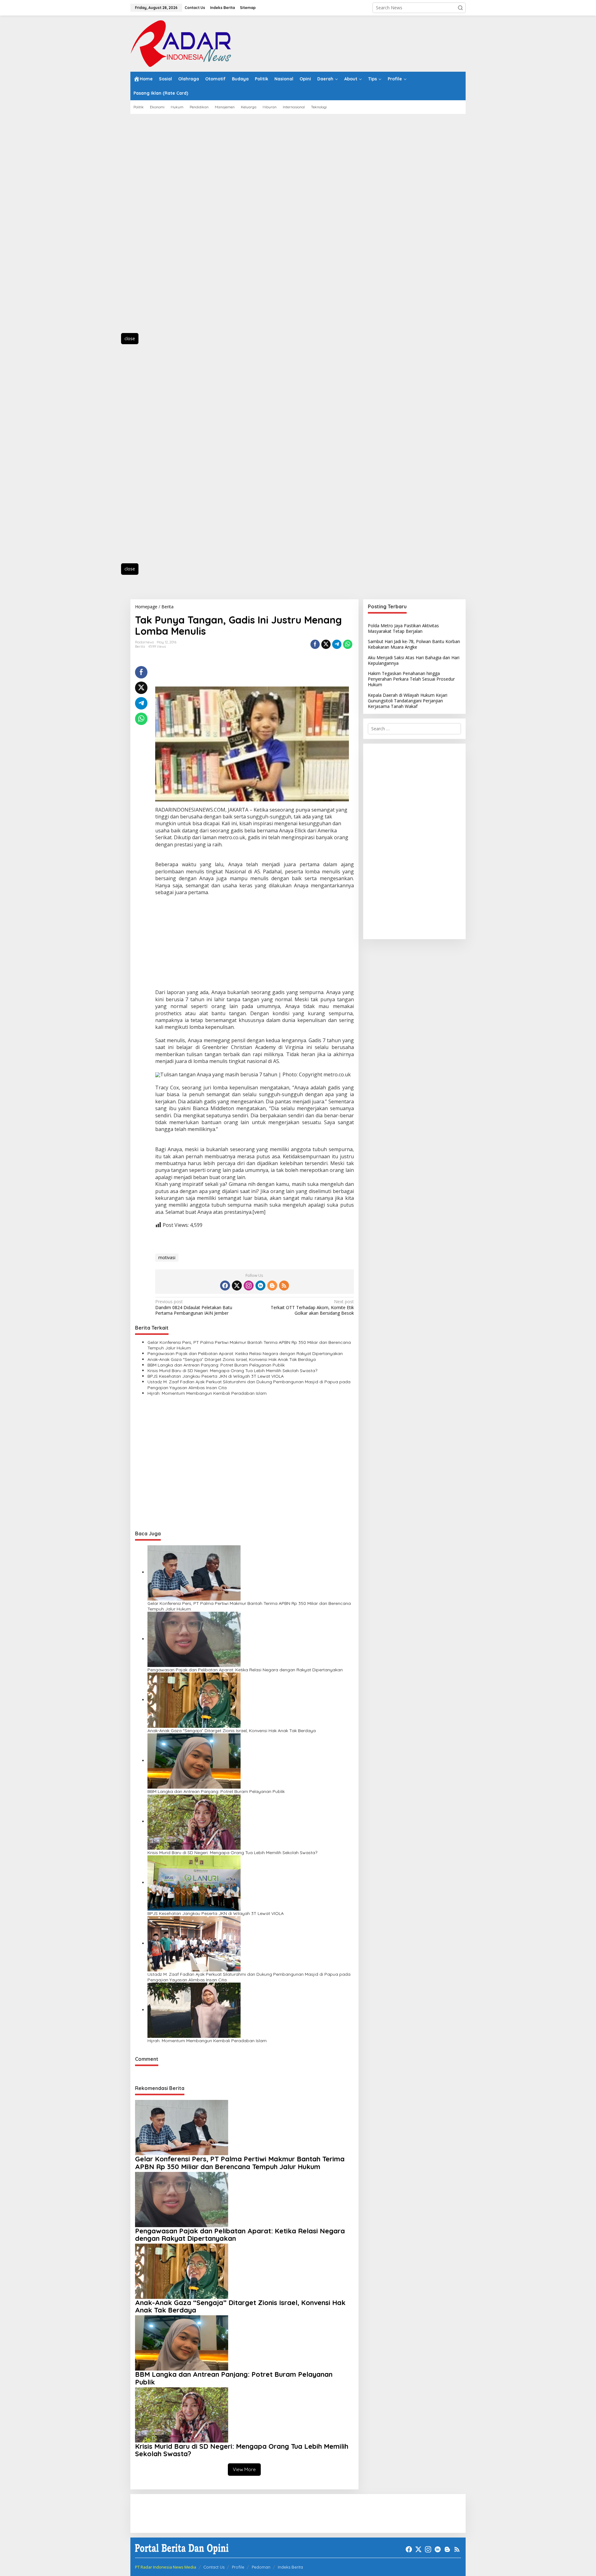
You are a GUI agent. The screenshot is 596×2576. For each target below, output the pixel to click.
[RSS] (284, 1286)
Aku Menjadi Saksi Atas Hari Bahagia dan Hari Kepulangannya (414, 660)
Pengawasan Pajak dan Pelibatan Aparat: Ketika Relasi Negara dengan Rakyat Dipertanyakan (245, 1353)
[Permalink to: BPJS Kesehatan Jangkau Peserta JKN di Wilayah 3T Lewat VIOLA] (194, 1882)
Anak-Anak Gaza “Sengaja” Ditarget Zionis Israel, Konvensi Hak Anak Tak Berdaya (232, 1359)
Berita (140, 646)
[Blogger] (272, 1286)
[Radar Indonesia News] (181, 43)
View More (244, 2469)
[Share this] (315, 644)
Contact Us (214, 2567)
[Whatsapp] (348, 644)
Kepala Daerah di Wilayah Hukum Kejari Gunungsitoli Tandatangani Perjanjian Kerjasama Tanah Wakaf (408, 701)
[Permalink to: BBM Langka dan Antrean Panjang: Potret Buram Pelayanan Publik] (194, 1761)
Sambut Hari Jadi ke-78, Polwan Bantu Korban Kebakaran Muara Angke (414, 644)
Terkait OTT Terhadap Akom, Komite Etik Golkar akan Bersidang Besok (312, 1307)
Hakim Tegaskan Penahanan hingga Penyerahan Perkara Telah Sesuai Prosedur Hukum (411, 679)
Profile (238, 2567)
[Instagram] (249, 1286)
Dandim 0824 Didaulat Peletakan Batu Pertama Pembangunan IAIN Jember (194, 1307)
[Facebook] (225, 1286)
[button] (460, 8)
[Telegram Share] (337, 644)
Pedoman (261, 2567)
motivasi (167, 1257)
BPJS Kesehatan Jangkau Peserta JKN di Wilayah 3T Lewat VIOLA (216, 1376)
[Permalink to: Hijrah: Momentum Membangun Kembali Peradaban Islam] (194, 2010)
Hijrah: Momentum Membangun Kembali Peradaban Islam (207, 1393)
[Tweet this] (326, 644)
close (130, 338)
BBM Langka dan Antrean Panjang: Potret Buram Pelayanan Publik (216, 1365)
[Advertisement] (158, 227)
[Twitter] (237, 1286)
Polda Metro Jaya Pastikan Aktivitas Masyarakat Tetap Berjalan (403, 628)
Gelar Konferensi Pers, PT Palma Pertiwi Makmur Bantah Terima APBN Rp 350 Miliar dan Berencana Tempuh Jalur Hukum (249, 1345)
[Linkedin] (260, 1286)
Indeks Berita (290, 2567)
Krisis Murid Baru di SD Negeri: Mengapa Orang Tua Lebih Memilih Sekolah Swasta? (232, 1371)
